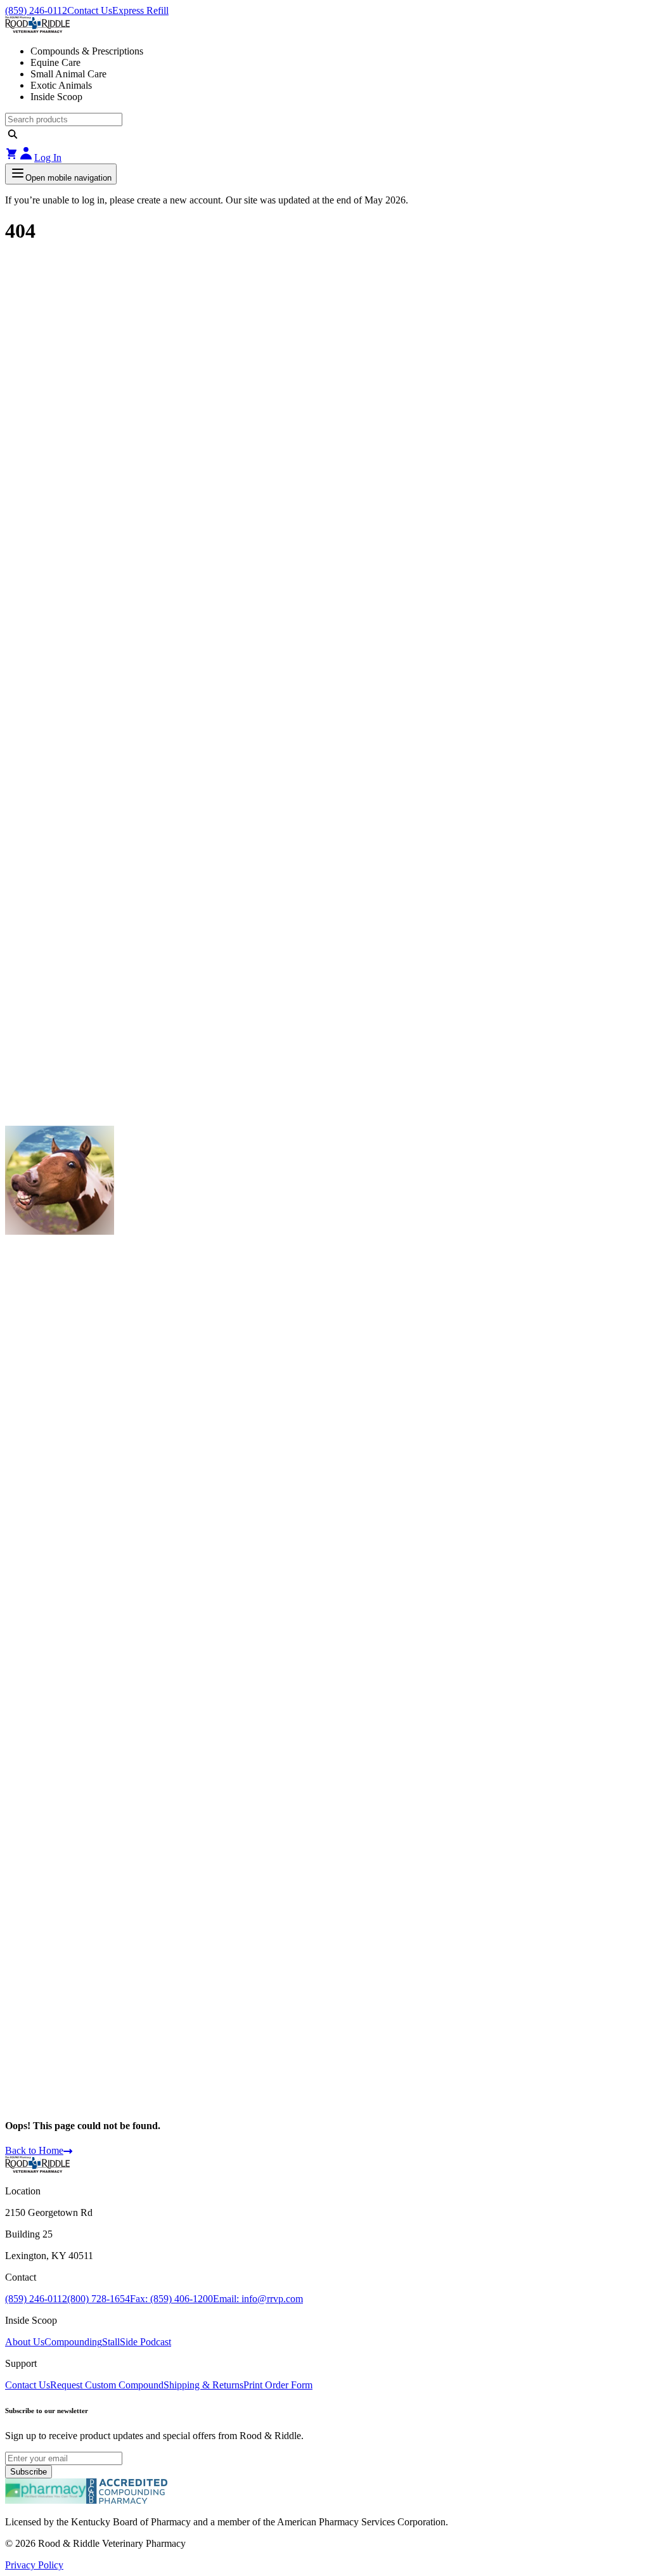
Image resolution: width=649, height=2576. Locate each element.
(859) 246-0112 (36, 10)
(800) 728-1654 (99, 2299)
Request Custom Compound (107, 2385)
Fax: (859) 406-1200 (171, 2299)
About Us (25, 2342)
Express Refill (140, 10)
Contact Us (90, 10)
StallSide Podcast (137, 2342)
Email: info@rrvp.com (258, 2299)
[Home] (37, 2169)
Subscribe (29, 2472)
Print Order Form (278, 2385)
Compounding (73, 2342)
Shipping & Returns (203, 2385)
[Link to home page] (324, 26)
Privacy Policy (34, 2565)
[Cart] (11, 158)
